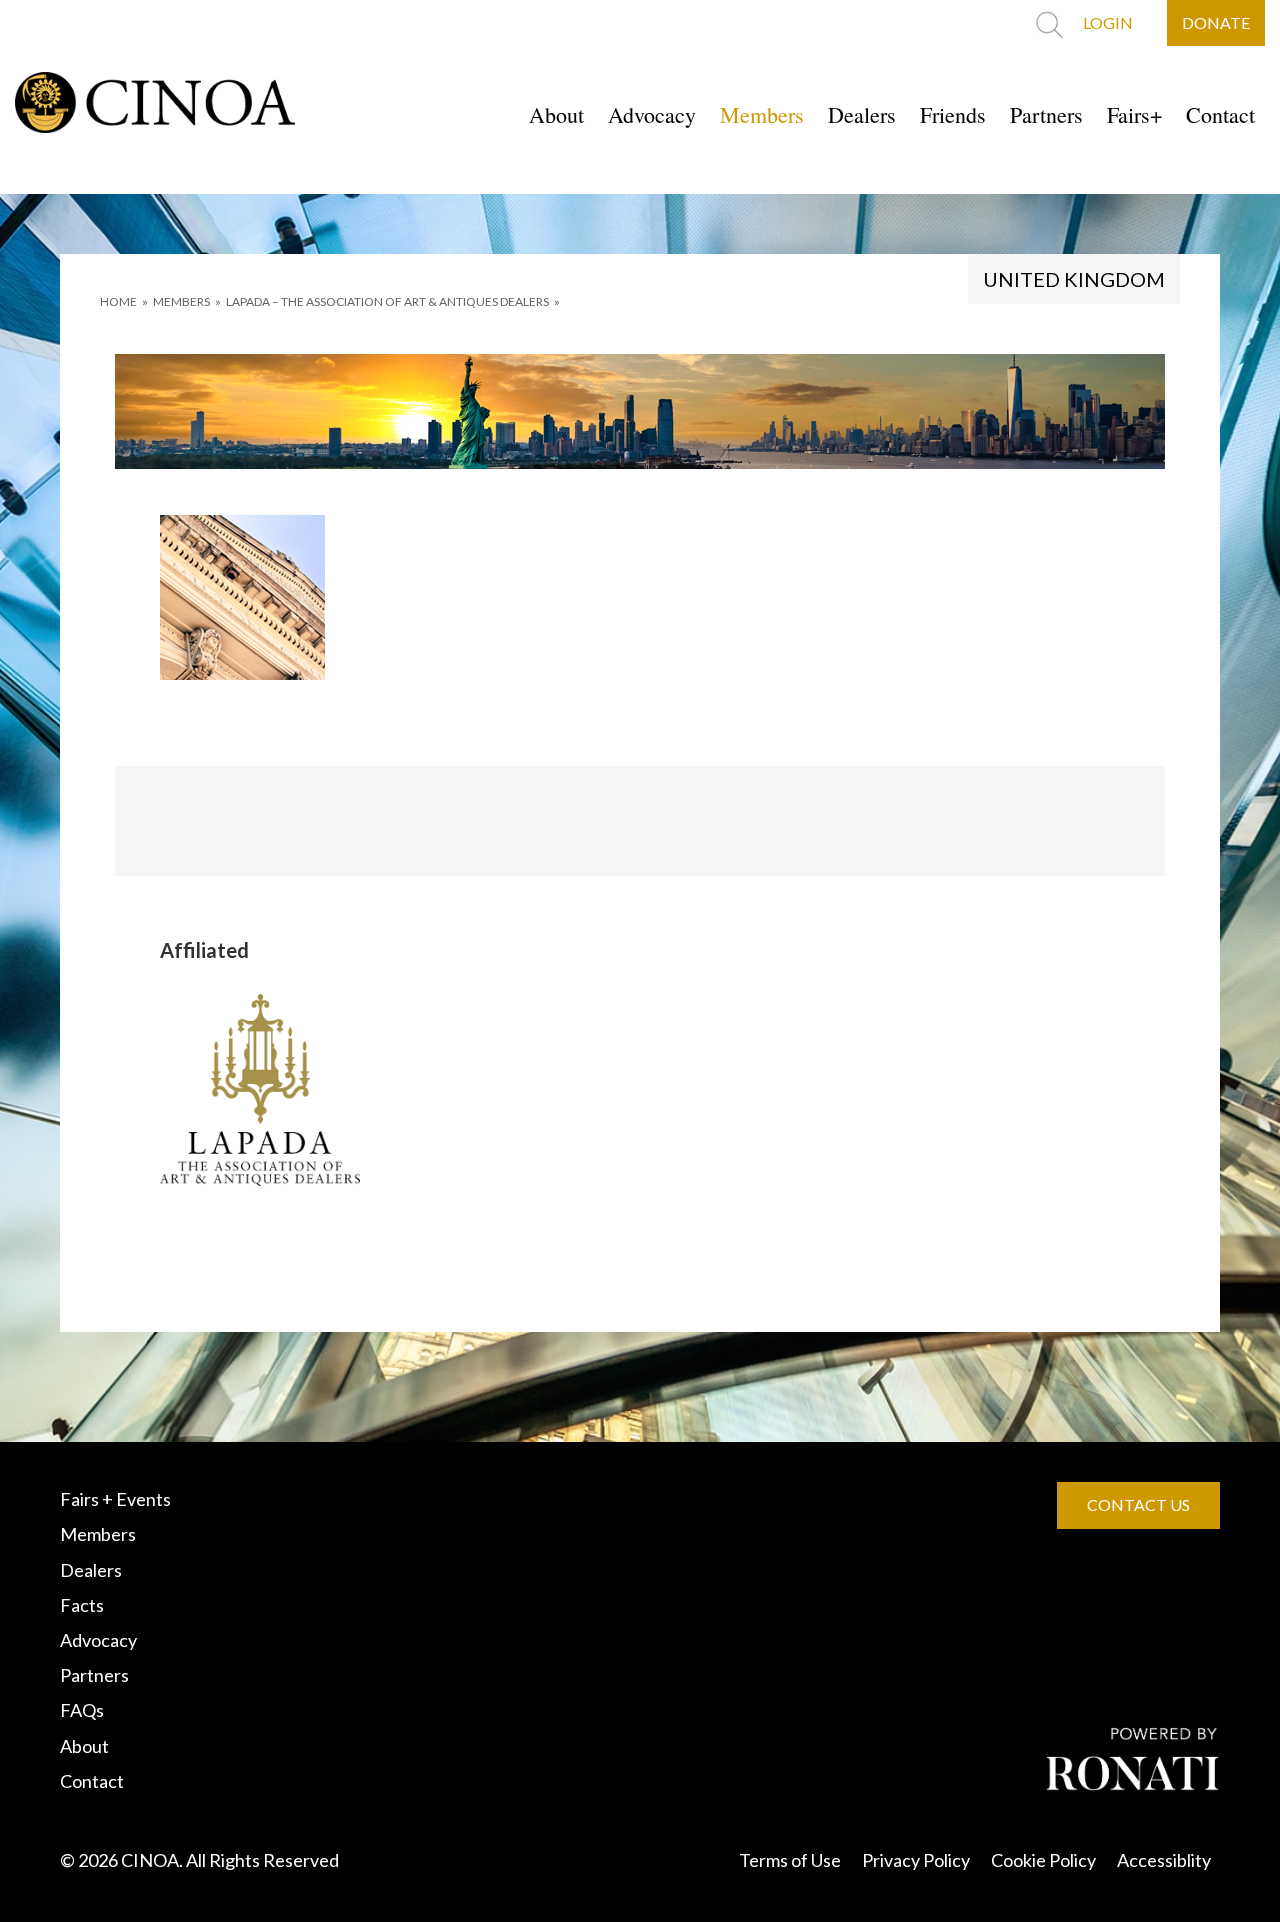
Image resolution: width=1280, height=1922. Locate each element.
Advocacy (652, 114)
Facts (82, 1605)
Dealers (862, 114)
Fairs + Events (115, 1499)
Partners (1046, 114)
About (556, 114)
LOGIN (1108, 22)
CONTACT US (1138, 1504)
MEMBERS (181, 301)
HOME (118, 301)
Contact (1220, 114)
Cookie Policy (1043, 1860)
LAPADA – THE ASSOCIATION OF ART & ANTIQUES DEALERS (387, 301)
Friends (953, 114)
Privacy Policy (916, 1860)
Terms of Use (790, 1860)
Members (762, 114)
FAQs (82, 1710)
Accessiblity (1164, 1860)
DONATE (1216, 22)
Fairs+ (1134, 114)
